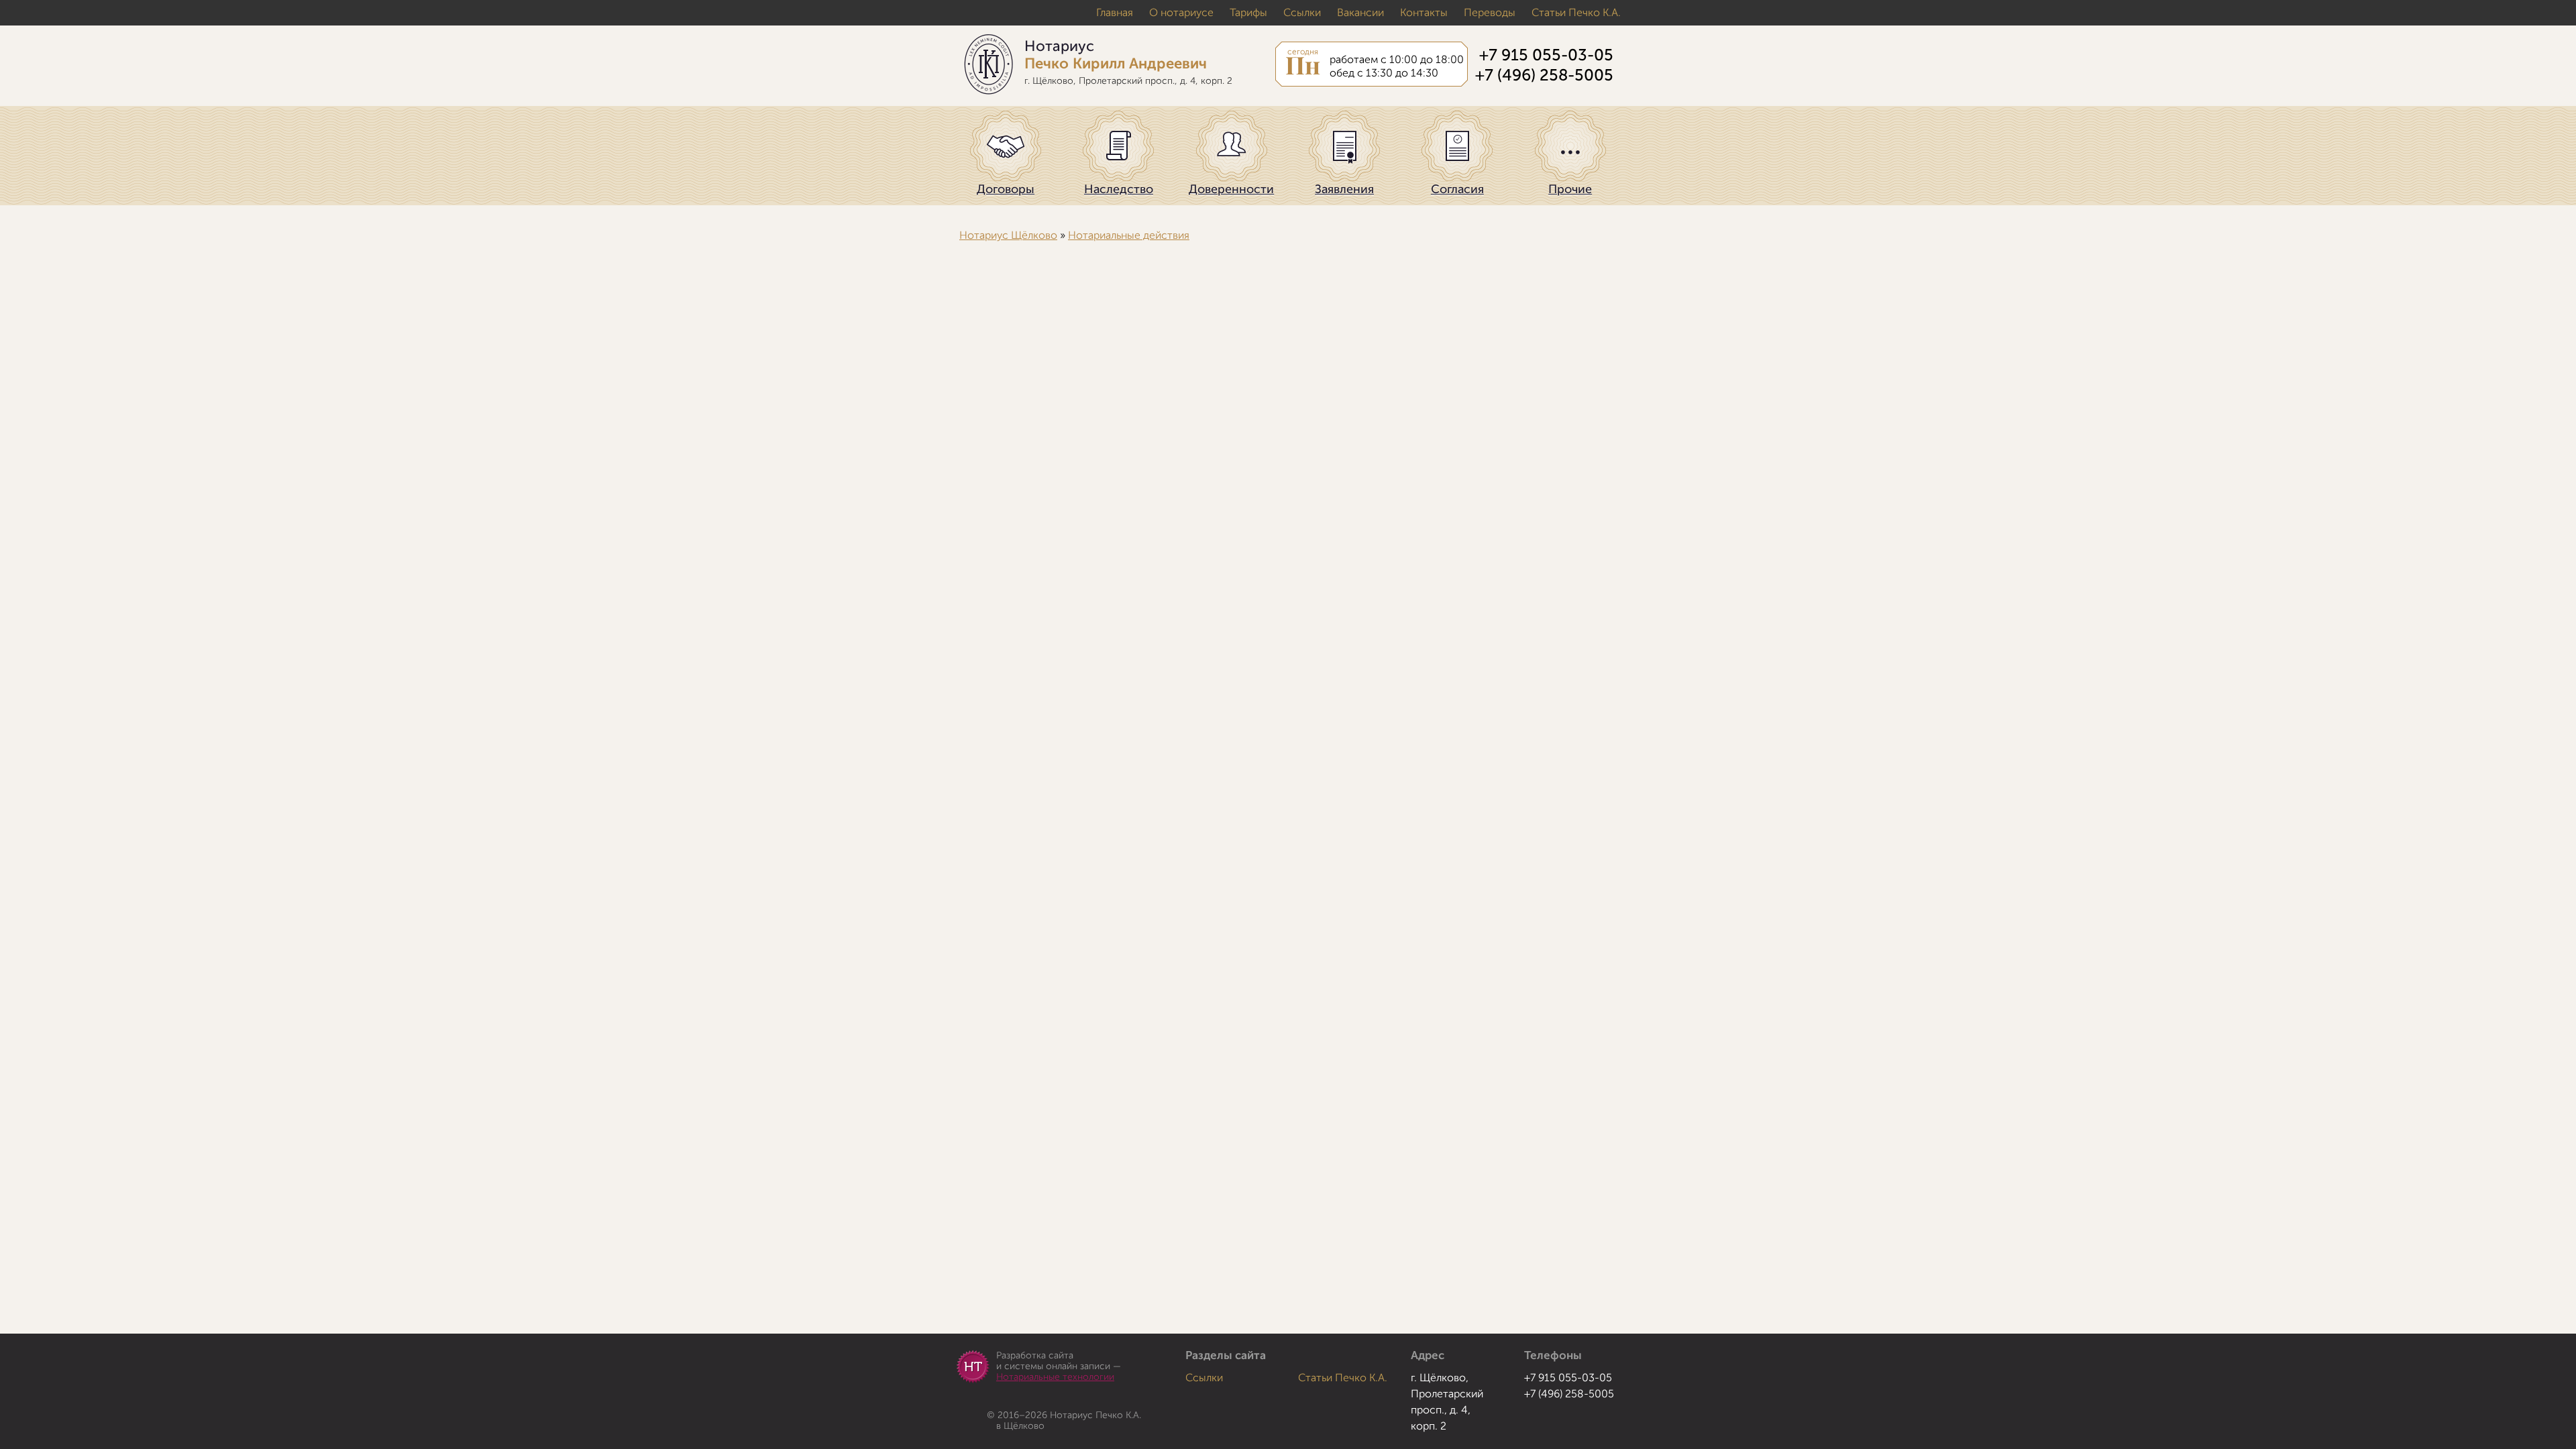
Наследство (1119, 189)
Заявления (1344, 189)
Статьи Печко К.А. (1576, 13)
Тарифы (1248, 13)
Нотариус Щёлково (1008, 235)
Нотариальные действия (1129, 235)
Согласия (1457, 189)
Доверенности (1231, 189)
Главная (1115, 13)
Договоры (1006, 189)
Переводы (1490, 13)
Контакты (1424, 13)
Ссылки (1302, 13)
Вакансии (1360, 13)
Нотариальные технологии (1055, 1377)
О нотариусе (1181, 13)
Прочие (1570, 189)
